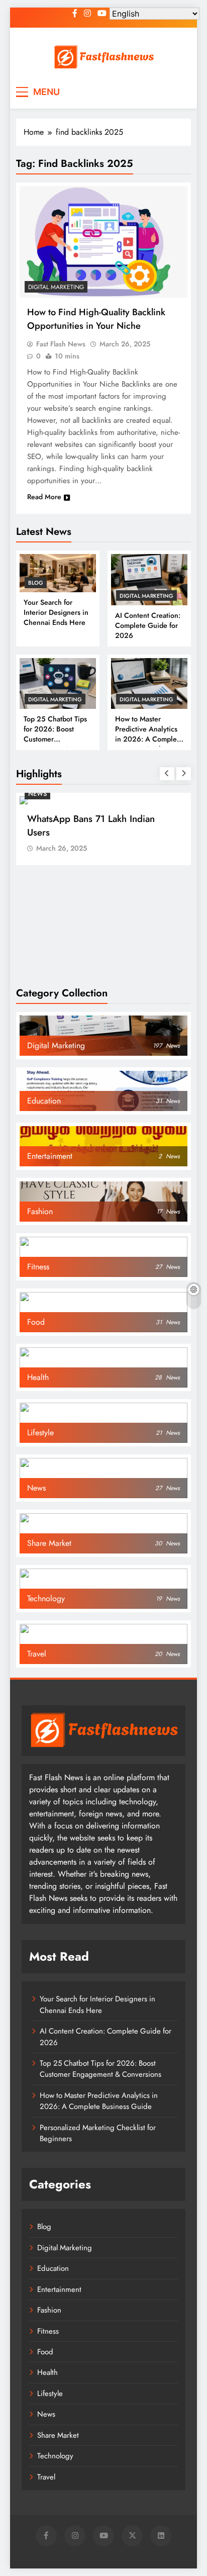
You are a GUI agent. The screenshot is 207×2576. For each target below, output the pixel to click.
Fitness (48, 2331)
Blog (36, 583)
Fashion (49, 2310)
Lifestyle (50, 2394)
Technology (55, 2456)
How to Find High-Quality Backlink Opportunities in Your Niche (96, 319)
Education (53, 2268)
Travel (46, 2477)
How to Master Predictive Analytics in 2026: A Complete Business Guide (149, 734)
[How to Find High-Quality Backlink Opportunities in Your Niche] (103, 242)
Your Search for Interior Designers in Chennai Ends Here (56, 612)
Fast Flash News (61, 344)
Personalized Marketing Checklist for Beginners (98, 2133)
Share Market (58, 2435)
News (37, 794)
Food (45, 2352)
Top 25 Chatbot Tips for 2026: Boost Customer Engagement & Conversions (100, 2069)
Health (47, 2372)
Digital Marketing (146, 596)
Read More (44, 497)
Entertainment (59, 2289)
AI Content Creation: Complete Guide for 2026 (148, 625)
